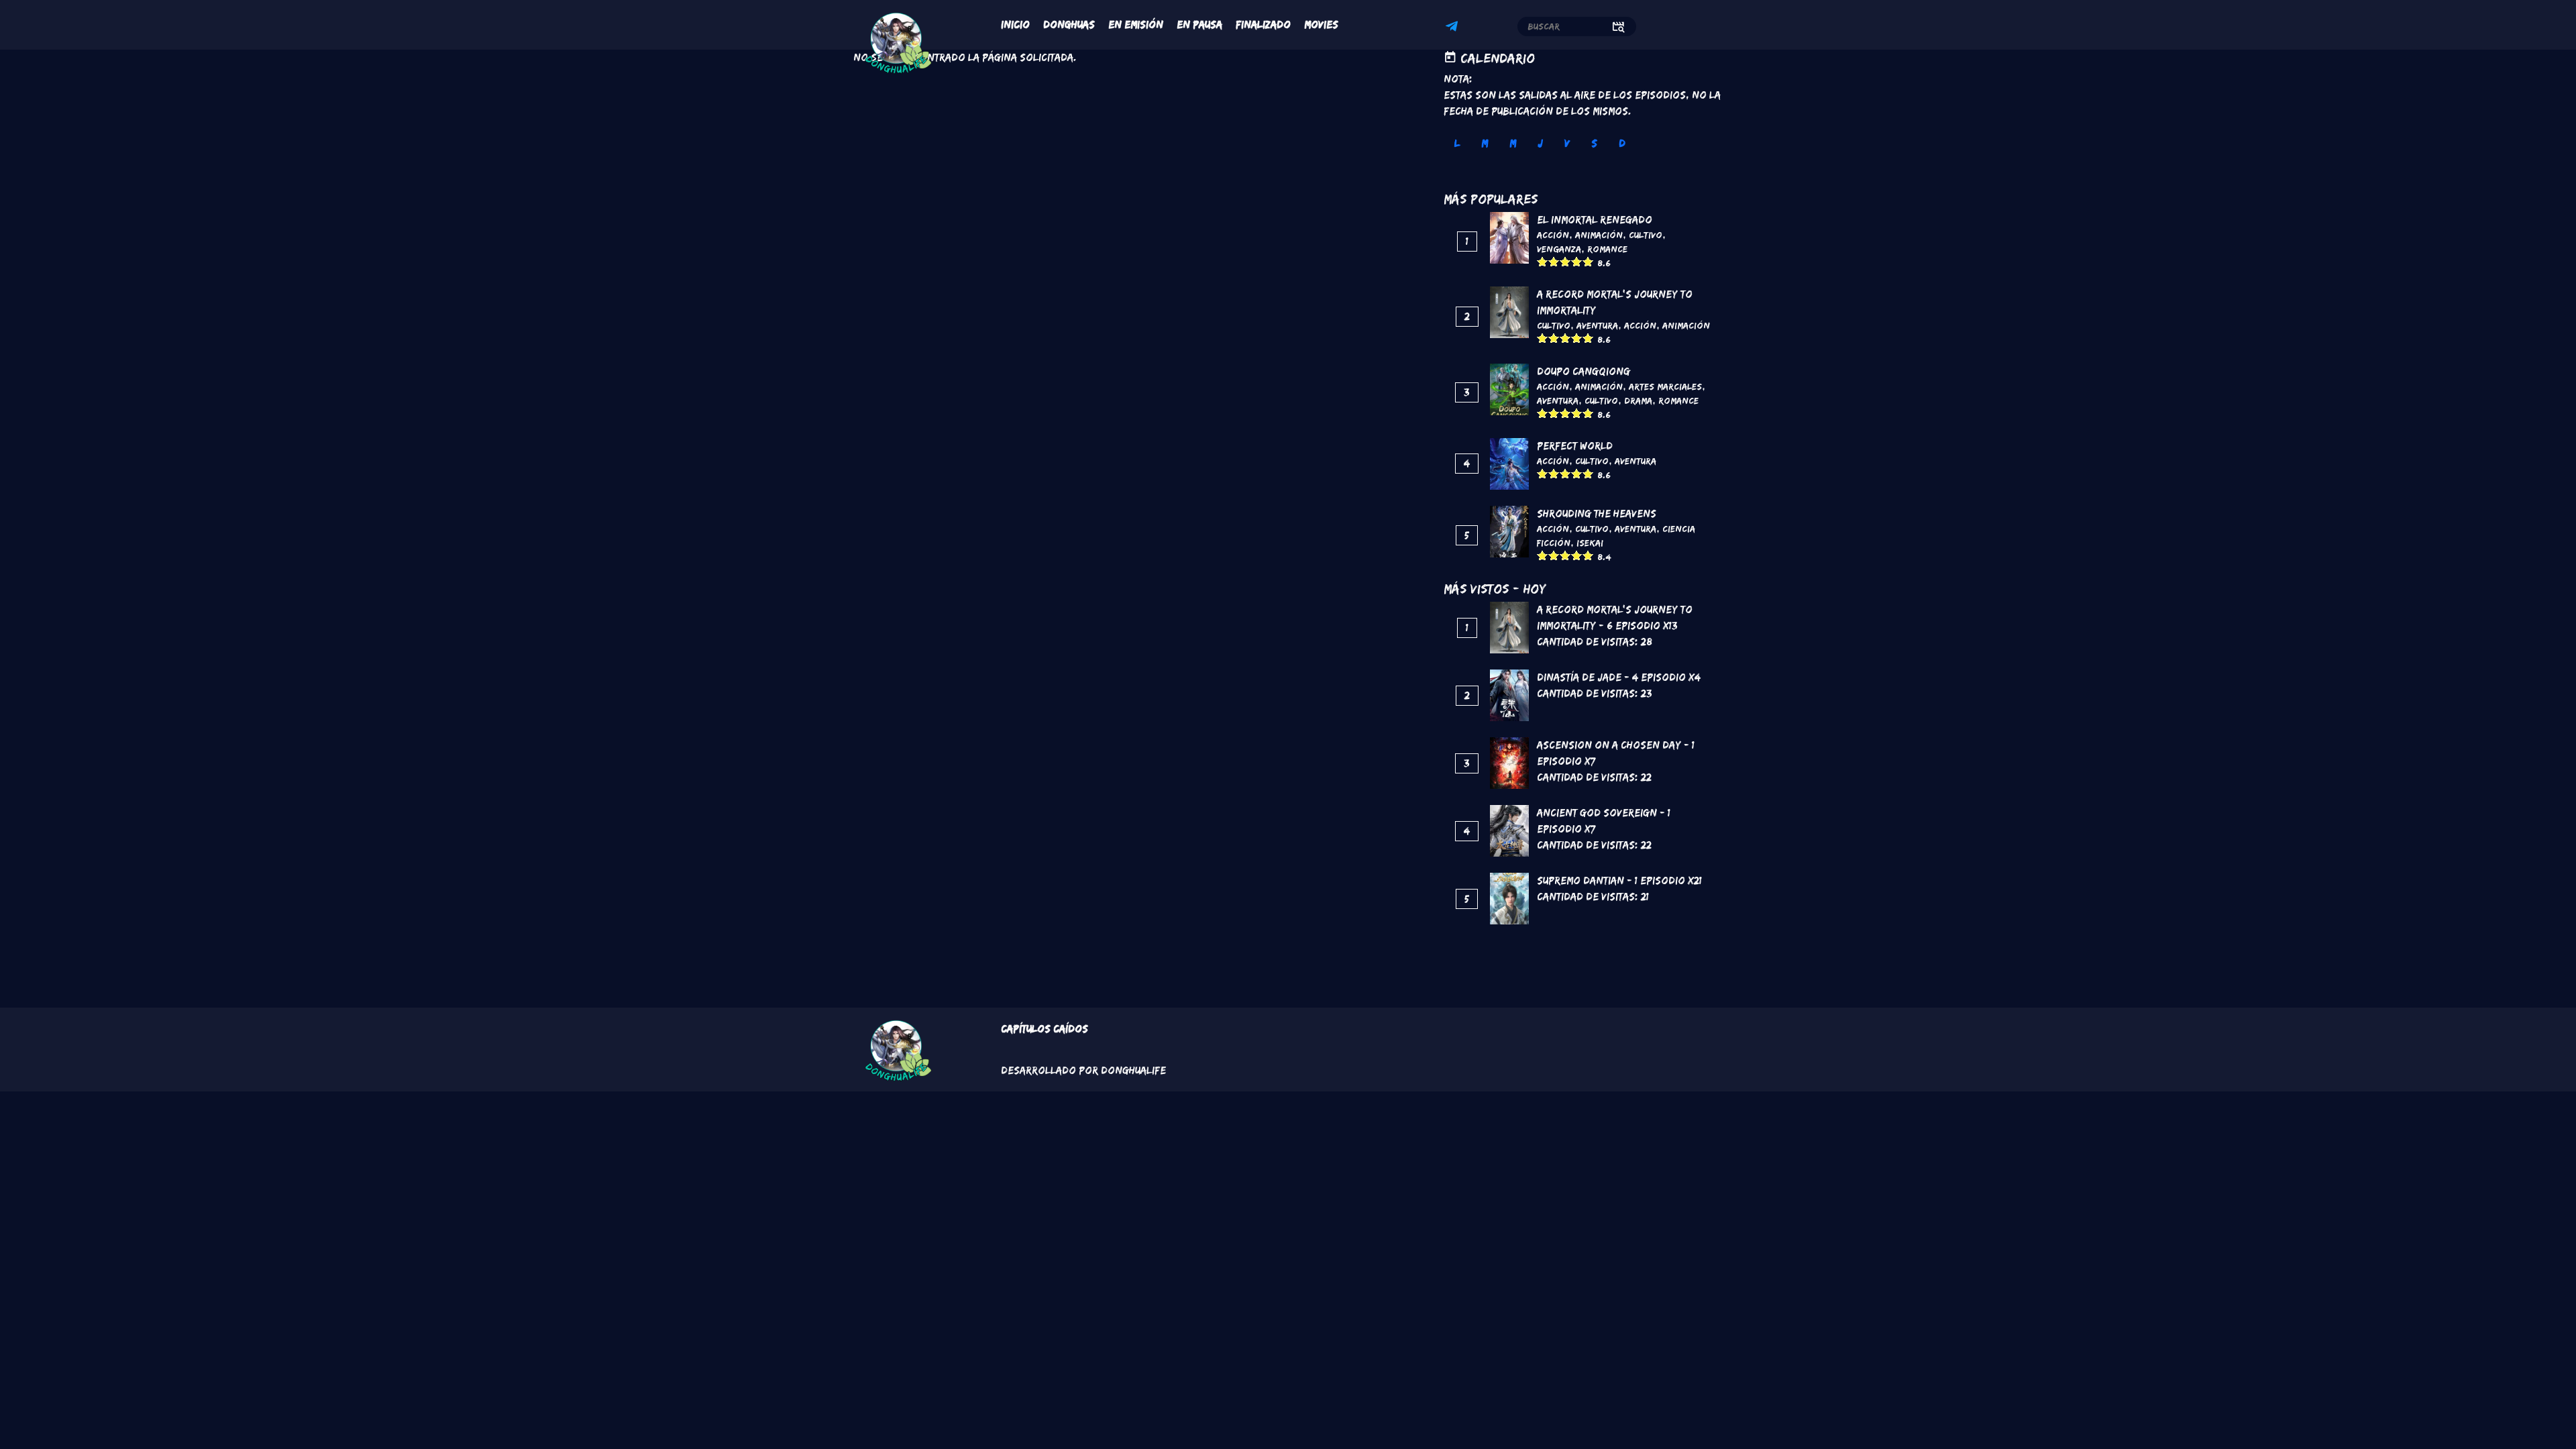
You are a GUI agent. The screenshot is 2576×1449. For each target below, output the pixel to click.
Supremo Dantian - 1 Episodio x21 (1619, 880)
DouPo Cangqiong (1584, 371)
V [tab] (1567, 143)
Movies (1321, 24)
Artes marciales (1665, 386)
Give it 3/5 (1565, 261)
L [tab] (1457, 143)
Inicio (1015, 24)
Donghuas (1069, 24)
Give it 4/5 (1577, 261)
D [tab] (1622, 143)
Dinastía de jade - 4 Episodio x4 (1619, 677)
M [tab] (1485, 143)
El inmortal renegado (1595, 220)
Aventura (1597, 325)
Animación (1599, 235)
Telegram (1454, 28)
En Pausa (1199, 24)
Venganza (1559, 249)
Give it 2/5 (1554, 261)
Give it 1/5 (1543, 261)
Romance (1607, 249)
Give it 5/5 (1588, 261)
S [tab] (1594, 143)
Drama (1638, 400)
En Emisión (1136, 24)
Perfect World (1575, 446)
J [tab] (1540, 143)
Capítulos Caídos (1044, 1029)
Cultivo (1646, 235)
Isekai (1590, 543)
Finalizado (1263, 24)
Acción (1553, 235)
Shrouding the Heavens (1597, 514)
